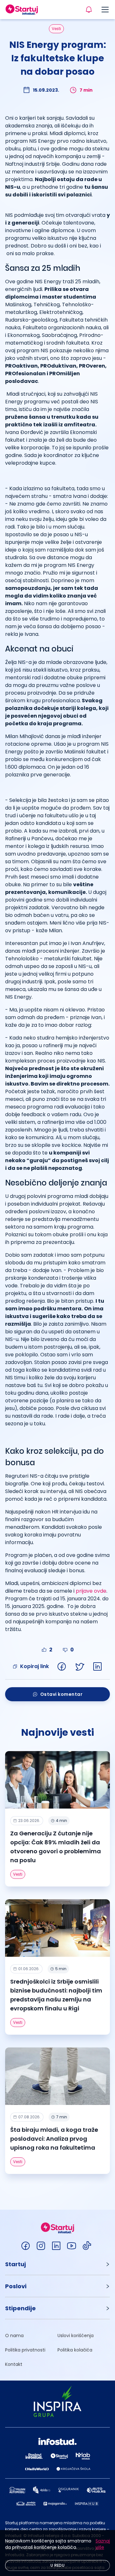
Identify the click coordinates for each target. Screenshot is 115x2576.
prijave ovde (91, 1591)
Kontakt (14, 2364)
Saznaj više (103, 2544)
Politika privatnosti (25, 2350)
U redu (57, 2565)
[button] (57, 2264)
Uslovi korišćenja (76, 2336)
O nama (14, 2336)
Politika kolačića (75, 2350)
